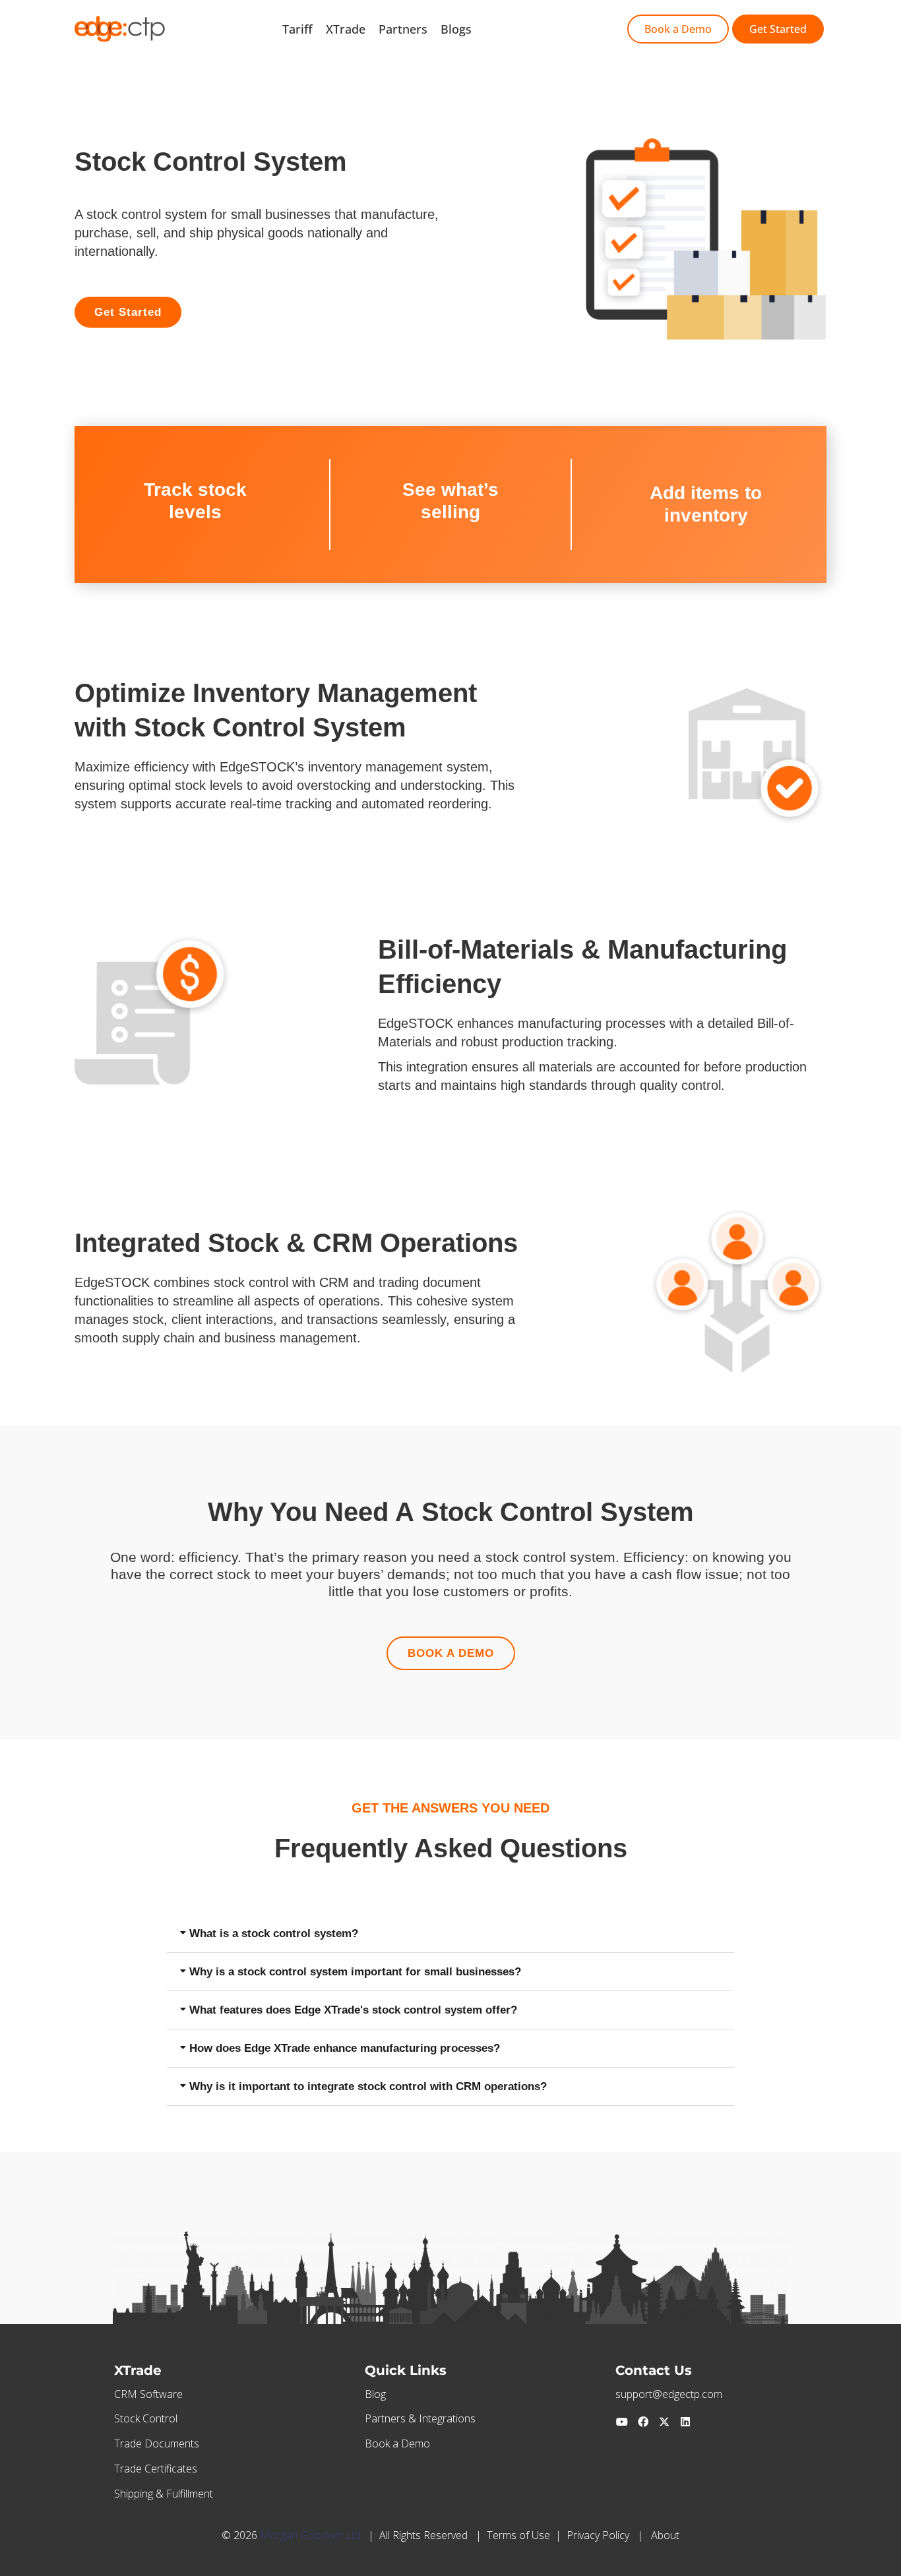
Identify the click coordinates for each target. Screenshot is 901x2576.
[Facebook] (643, 2422)
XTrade (346, 29)
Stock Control (146, 2418)
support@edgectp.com (669, 2394)
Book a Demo (397, 2443)
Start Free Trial (527, 29)
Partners (403, 29)
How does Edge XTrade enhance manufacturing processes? (345, 2048)
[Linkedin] (685, 2422)
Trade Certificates (156, 2469)
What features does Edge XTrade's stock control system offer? (353, 2010)
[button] (450, 1934)
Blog (375, 2394)
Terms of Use (518, 2535)
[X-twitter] (664, 2422)
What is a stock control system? (274, 1933)
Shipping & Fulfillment (164, 2494)
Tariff (297, 29)
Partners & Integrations (420, 2418)
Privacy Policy (598, 2535)
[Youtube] (622, 2422)
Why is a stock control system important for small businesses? (355, 1972)
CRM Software (148, 2394)
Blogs (456, 29)
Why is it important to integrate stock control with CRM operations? (368, 2086)
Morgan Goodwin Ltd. (311, 2535)
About (665, 2535)
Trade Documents (157, 2443)
